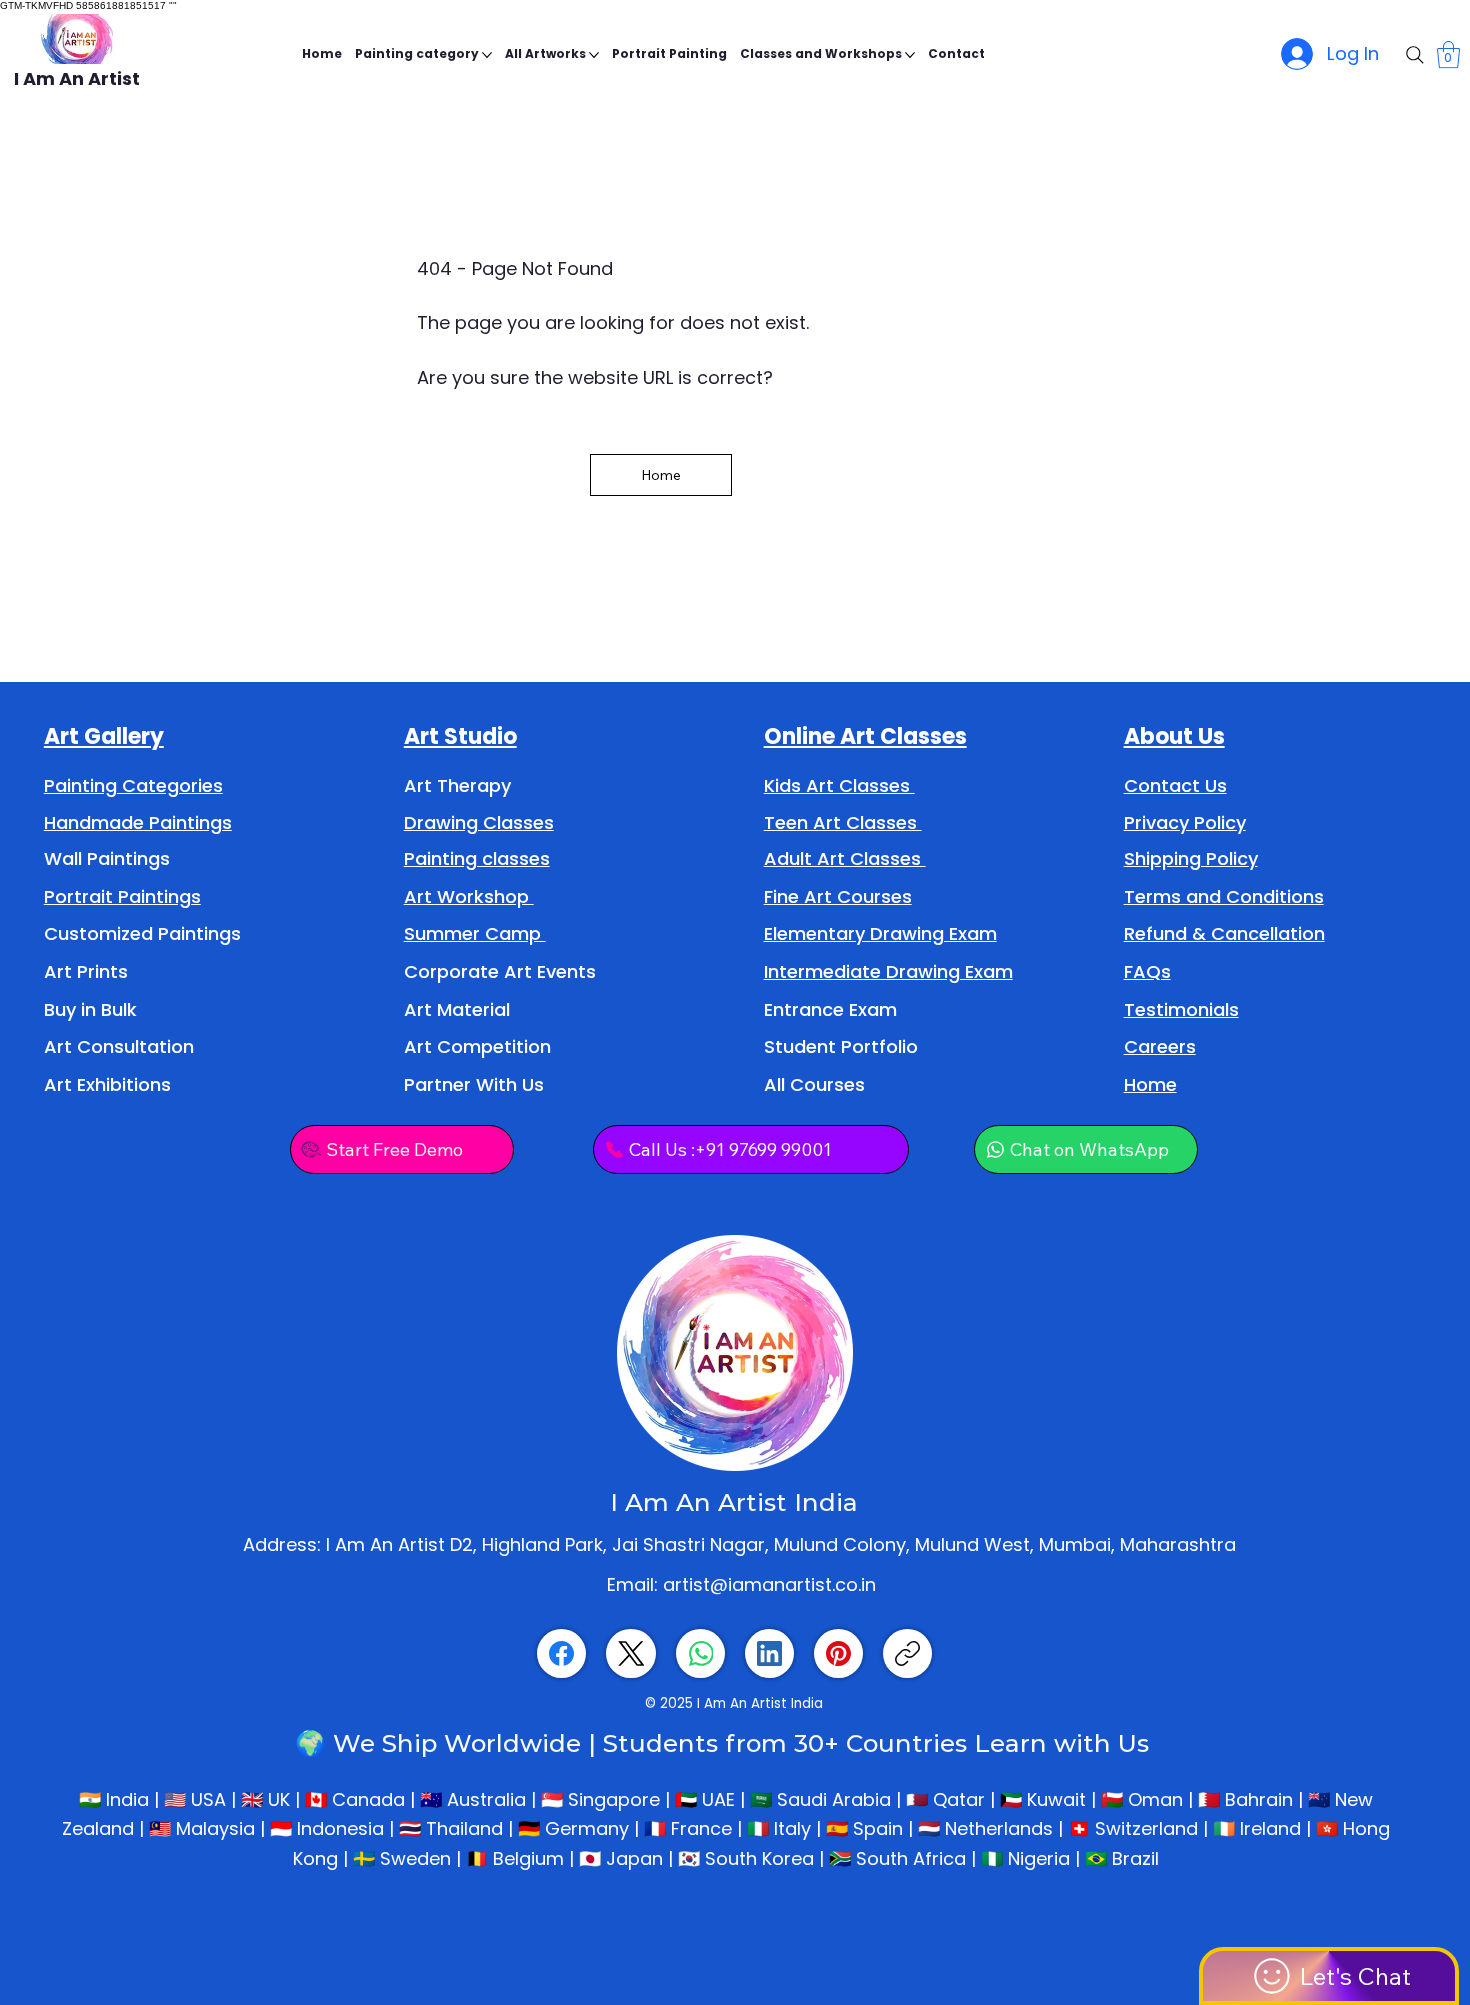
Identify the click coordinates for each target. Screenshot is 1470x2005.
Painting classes (477, 858)
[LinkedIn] (769, 1653)
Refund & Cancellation (1224, 933)
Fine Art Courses (838, 896)
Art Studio (460, 736)
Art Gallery (104, 736)
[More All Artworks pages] (594, 55)
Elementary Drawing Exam (880, 933)
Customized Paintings (142, 933)
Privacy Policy (1185, 822)
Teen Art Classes (843, 822)
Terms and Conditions (1224, 896)
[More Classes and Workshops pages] (910, 55)
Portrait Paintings (122, 896)
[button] (1448, 54)
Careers (1160, 1046)
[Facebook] (561, 1653)
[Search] (1415, 55)
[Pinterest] (838, 1653)
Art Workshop (469, 896)
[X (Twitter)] (631, 1653)
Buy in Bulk (90, 1009)
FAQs (1147, 971)
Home (1150, 1084)
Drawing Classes (479, 822)
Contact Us (1175, 785)
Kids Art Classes (839, 785)
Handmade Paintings (138, 822)
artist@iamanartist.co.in (769, 1584)
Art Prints (86, 971)
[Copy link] (907, 1653)
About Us (1174, 736)
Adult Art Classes (845, 858)
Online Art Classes (865, 736)
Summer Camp (475, 933)
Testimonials (1181, 1009)
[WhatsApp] (700, 1653)
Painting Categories (133, 785)
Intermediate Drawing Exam (888, 971)
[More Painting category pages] (487, 55)
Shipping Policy (1191, 858)
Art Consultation (119, 1046)
